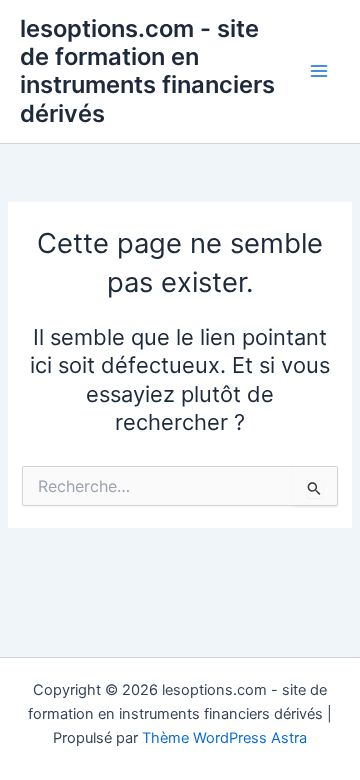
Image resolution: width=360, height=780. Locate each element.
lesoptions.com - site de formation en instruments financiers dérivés (147, 71)
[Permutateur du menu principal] (319, 72)
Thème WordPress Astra (224, 738)
